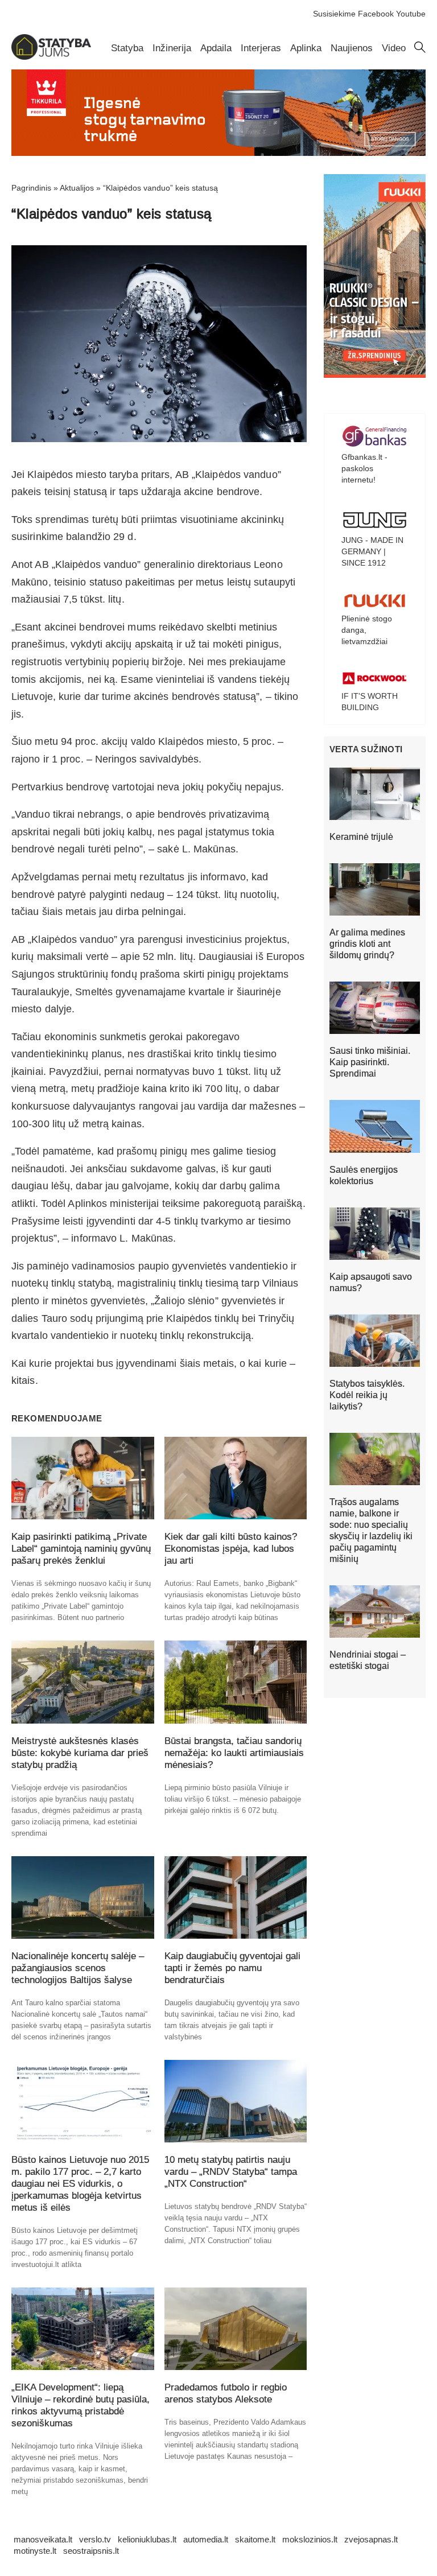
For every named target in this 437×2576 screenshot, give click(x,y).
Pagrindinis (31, 188)
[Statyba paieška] (420, 50)
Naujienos (352, 48)
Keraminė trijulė (361, 837)
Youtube (411, 14)
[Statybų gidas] (51, 57)
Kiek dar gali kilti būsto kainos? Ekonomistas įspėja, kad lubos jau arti (231, 1549)
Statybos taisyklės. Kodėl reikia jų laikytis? (367, 1395)
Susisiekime (334, 14)
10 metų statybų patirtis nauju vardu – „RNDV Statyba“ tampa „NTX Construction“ (231, 2172)
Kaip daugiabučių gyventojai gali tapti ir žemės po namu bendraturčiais (232, 1968)
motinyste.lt (35, 2551)
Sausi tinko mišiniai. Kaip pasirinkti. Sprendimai (370, 1062)
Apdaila (216, 48)
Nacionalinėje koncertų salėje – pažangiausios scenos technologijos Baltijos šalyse (78, 1968)
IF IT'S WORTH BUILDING (370, 702)
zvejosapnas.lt (371, 2539)
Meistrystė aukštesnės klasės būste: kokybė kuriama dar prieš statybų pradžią (80, 1753)
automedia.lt (206, 2539)
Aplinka (306, 48)
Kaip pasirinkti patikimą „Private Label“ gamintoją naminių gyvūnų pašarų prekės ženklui (81, 1549)
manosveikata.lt (43, 2539)
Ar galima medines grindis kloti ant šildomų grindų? (367, 944)
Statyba (127, 48)
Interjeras (261, 48)
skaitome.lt (255, 2539)
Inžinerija (172, 48)
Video (394, 48)
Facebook (376, 14)
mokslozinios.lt (310, 2539)
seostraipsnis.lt (91, 2551)
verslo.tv (95, 2539)
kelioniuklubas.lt (147, 2539)
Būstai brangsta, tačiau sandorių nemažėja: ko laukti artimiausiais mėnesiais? (234, 1753)
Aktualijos (77, 188)
